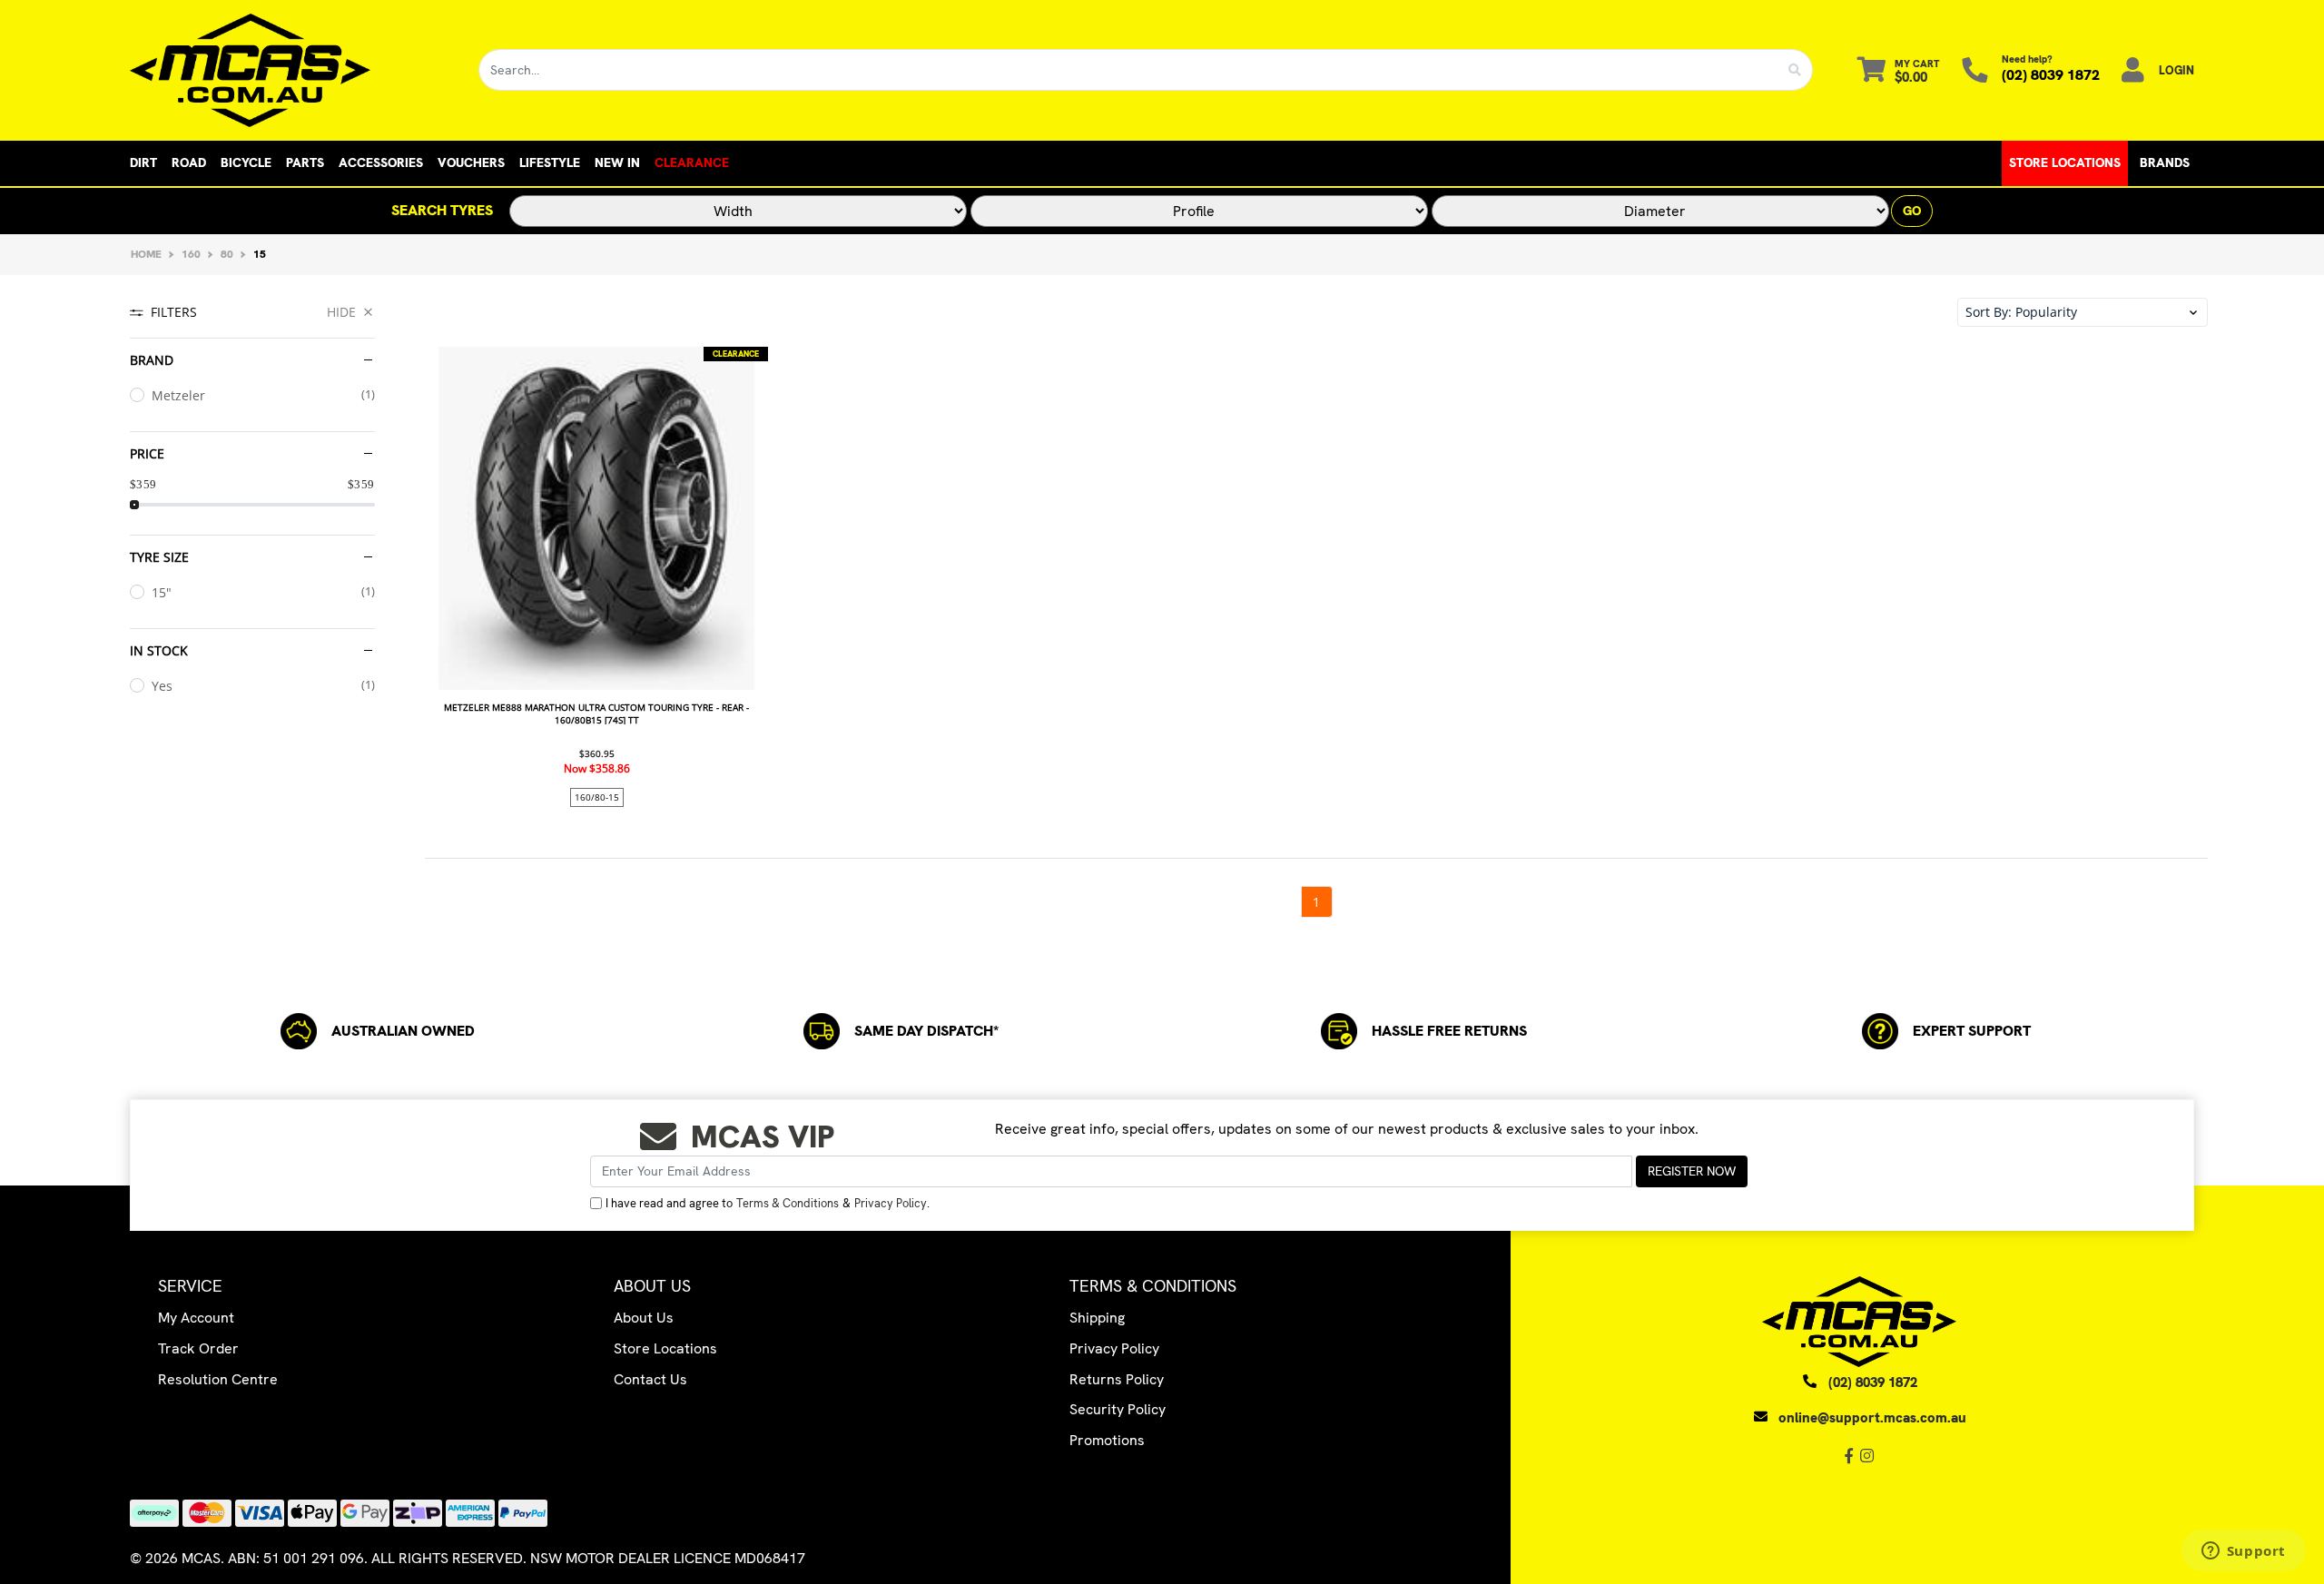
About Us (644, 1318)
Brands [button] (2165, 162)
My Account (196, 1318)
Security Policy (1118, 1409)
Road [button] (189, 162)
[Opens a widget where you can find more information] (2243, 1552)
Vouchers (471, 162)
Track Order (198, 1348)
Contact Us (650, 1379)
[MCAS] (290, 70)
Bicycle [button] (246, 162)
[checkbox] (252, 395)
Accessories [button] (381, 162)
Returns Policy (1117, 1379)
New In (617, 162)
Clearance (692, 162)
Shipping (1097, 1318)
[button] (2083, 312)
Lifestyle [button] (550, 162)
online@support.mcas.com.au (1872, 1418)
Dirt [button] (143, 162)
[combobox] (1128, 70)
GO (1912, 211)
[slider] (134, 505)
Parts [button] (305, 162)
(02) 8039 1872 (2051, 75)
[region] (252, 608)
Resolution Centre (218, 1379)
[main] (1316, 632)
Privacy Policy (891, 1203)
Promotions (1107, 1440)
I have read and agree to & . (768, 1203)
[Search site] (1795, 70)
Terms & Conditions (788, 1203)
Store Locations (2065, 162)
